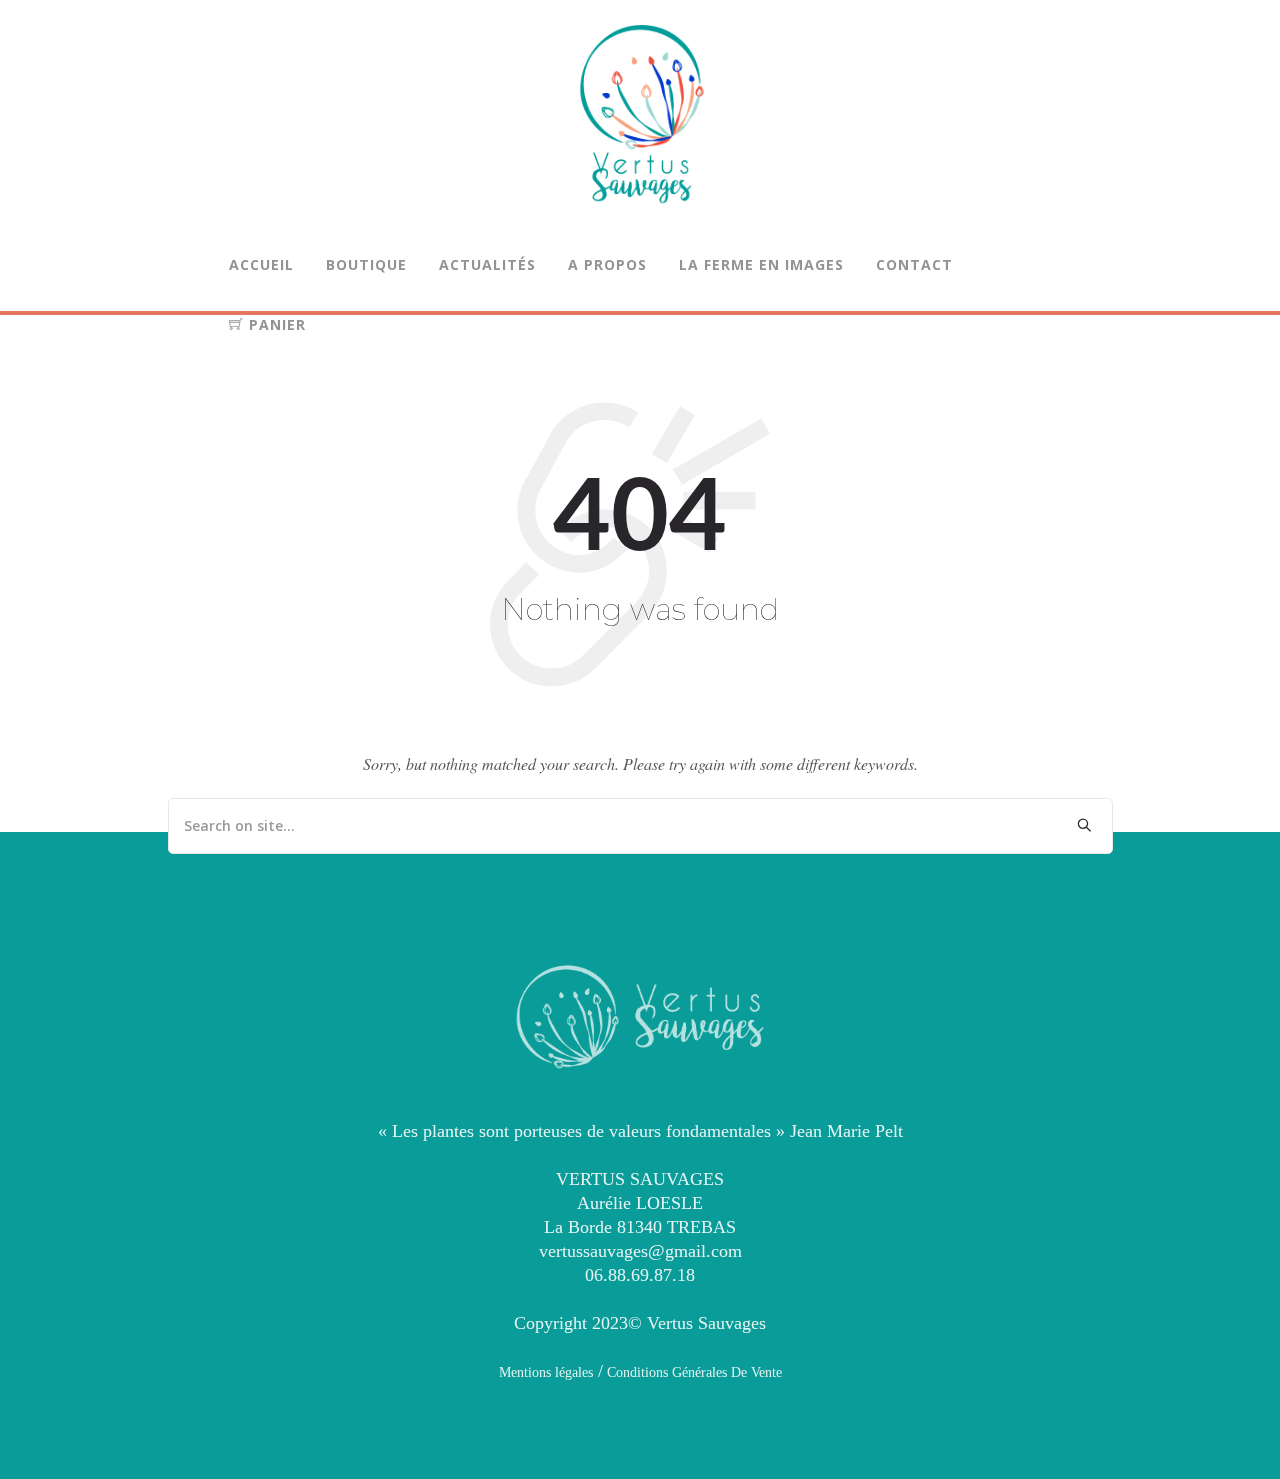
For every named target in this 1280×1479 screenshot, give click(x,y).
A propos (607, 264)
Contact (914, 264)
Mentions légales (546, 1372)
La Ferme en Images (761, 264)
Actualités (487, 264)
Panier (275, 324)
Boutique (366, 264)
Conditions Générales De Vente (692, 1372)
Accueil (261, 264)
